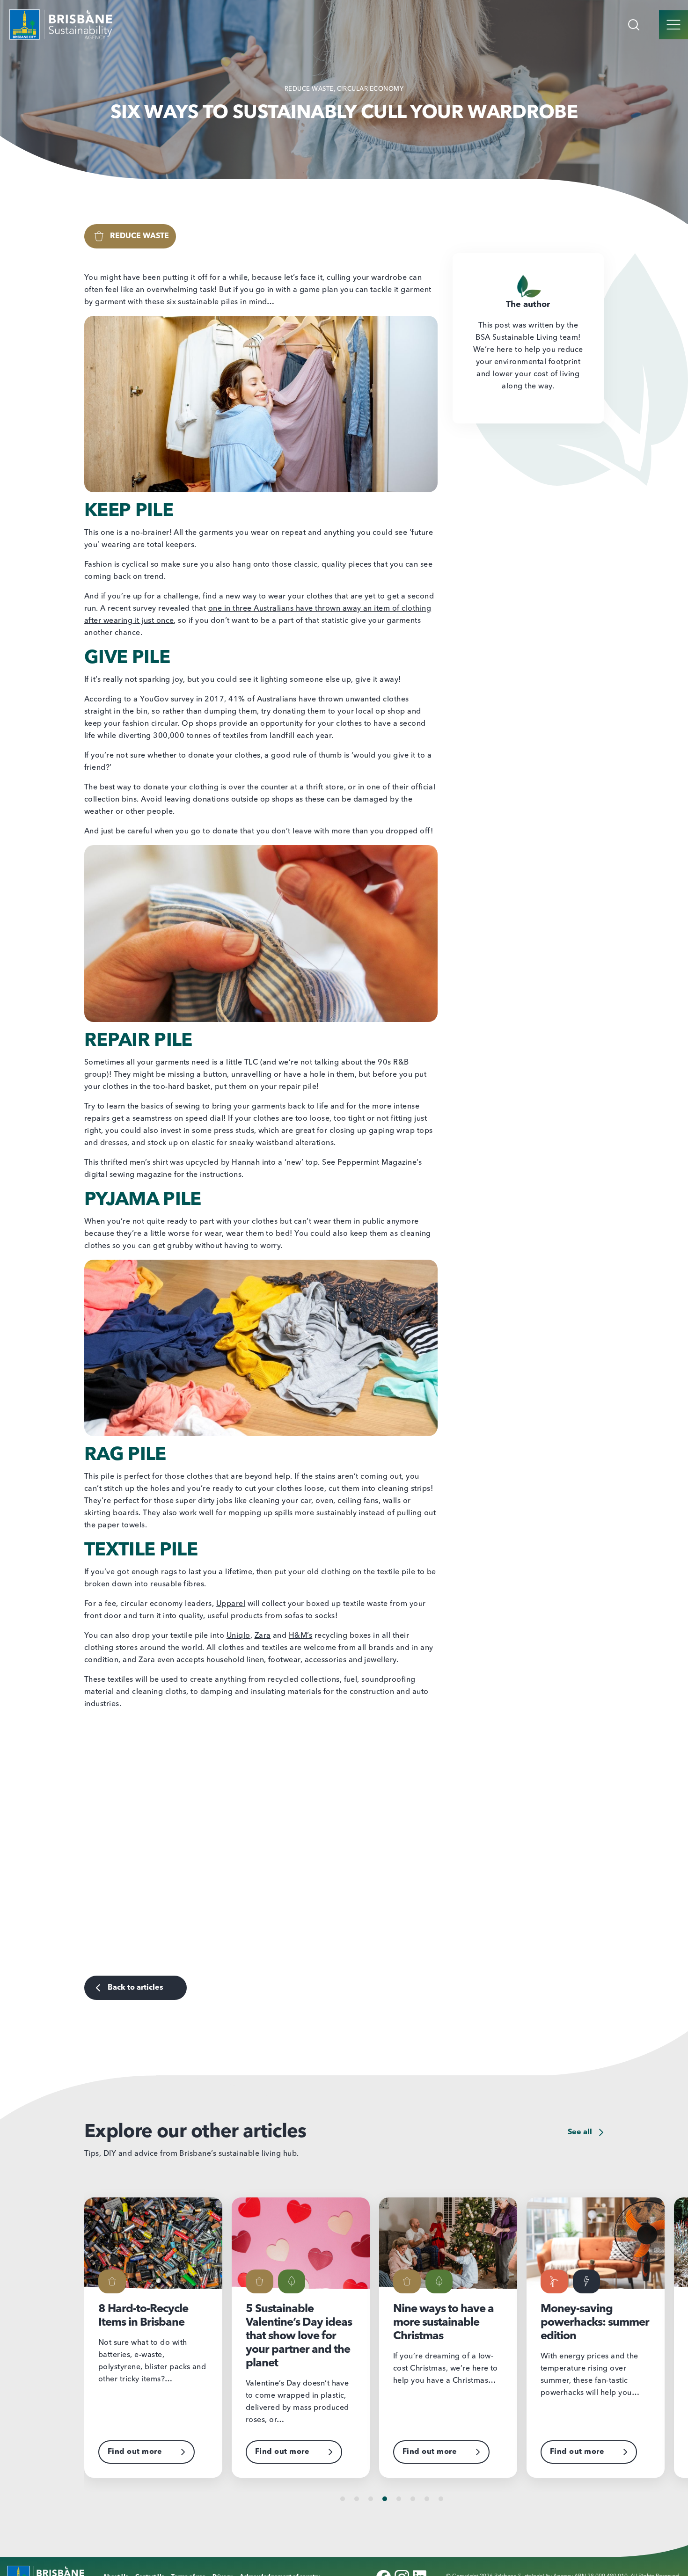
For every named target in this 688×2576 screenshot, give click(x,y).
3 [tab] (371, 2499)
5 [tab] (399, 2499)
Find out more (135, 2452)
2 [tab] (357, 2499)
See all (581, 2132)
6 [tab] (413, 2499)
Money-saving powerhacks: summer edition (447, 2323)
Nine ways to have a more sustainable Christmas (296, 2323)
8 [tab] (441, 2499)
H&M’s (300, 1636)
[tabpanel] (158, 2338)
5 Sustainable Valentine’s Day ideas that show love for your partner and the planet (151, 2336)
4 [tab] (385, 2499)
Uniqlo (238, 1636)
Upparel (231, 1604)
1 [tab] (343, 2499)
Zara (263, 1636)
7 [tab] (427, 2499)
